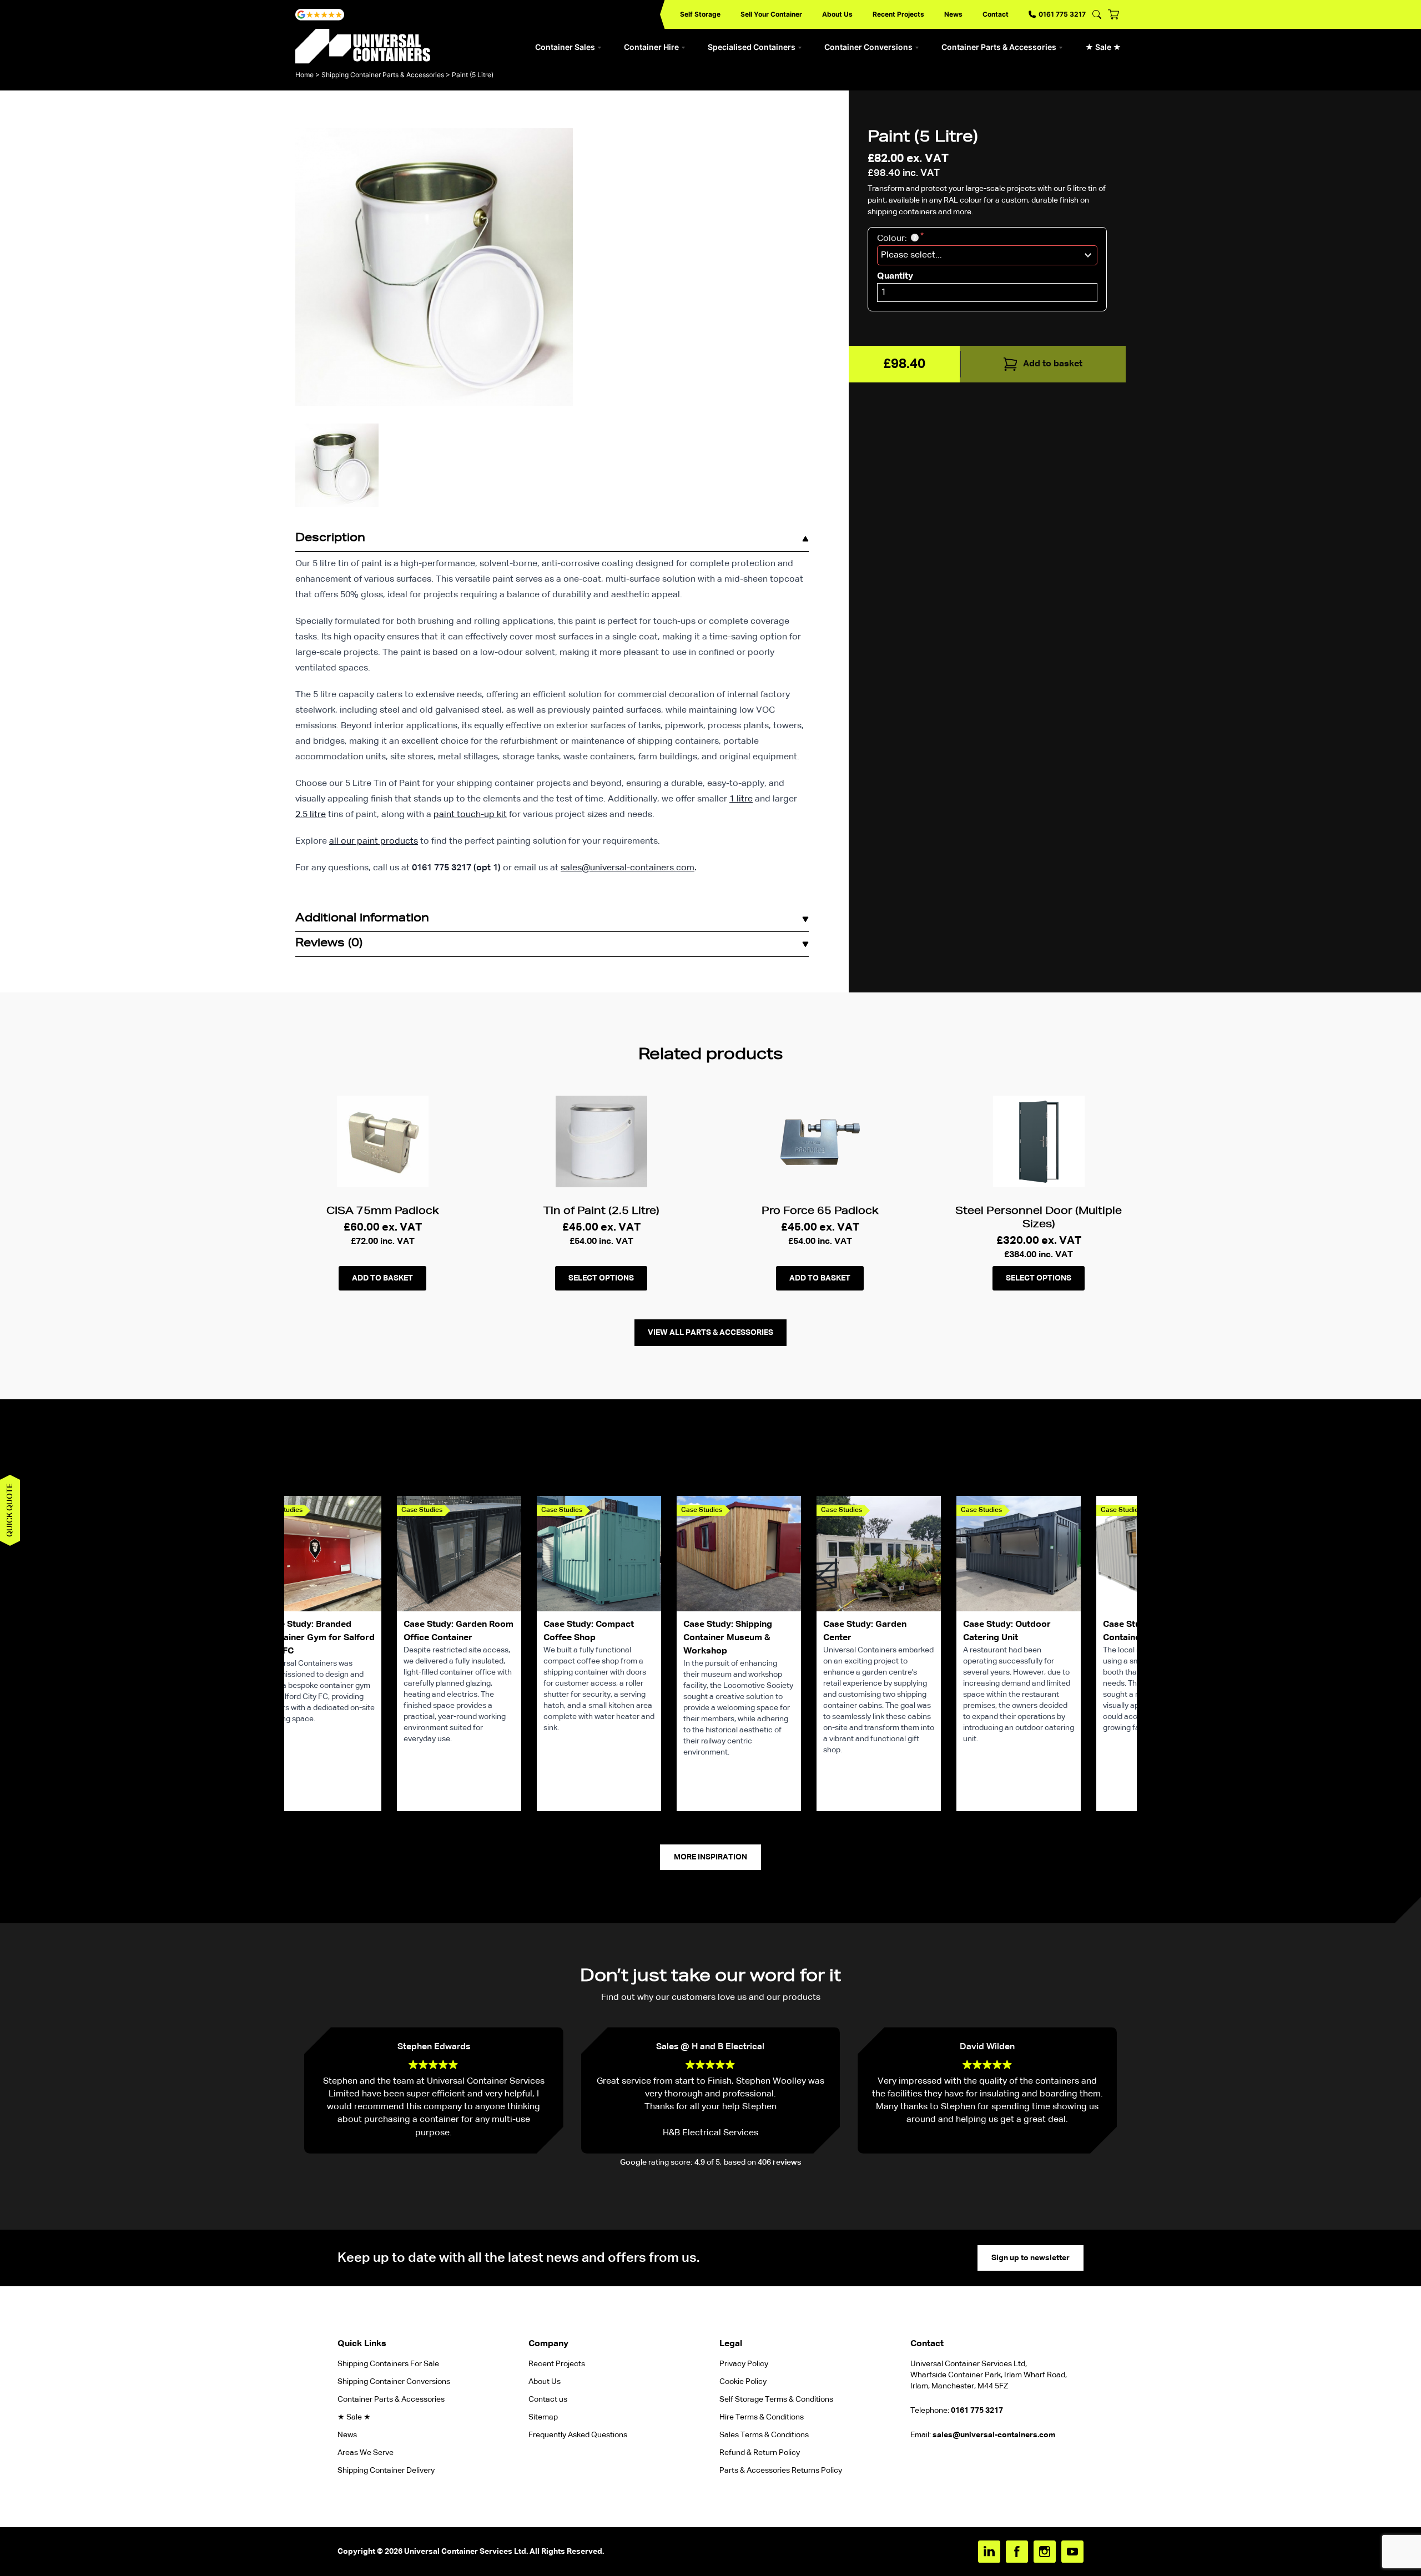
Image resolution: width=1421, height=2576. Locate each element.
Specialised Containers (752, 47)
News (953, 14)
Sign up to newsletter (1031, 2258)
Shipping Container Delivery (386, 2471)
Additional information (362, 919)
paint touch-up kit (470, 815)
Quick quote (10, 1510)
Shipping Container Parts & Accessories (383, 75)
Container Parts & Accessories (999, 47)
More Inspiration (710, 1857)
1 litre (741, 799)
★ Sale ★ (1103, 47)
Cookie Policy (743, 2382)
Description (330, 539)
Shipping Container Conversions (394, 2382)
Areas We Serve (366, 2453)
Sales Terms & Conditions (764, 2435)
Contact (996, 14)
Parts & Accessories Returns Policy (781, 2471)
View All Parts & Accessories (710, 1333)
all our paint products (374, 841)
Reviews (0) (329, 944)
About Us (837, 14)
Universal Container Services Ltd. (466, 2552)
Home (304, 75)
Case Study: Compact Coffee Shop (589, 1631)
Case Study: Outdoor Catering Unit (1007, 1631)
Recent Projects (898, 14)
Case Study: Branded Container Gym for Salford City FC (319, 1638)
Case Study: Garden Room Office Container (458, 1631)
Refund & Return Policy (760, 2453)
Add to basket (1053, 364)
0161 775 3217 (1062, 14)
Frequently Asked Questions (578, 2435)
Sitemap (543, 2417)
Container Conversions (868, 47)
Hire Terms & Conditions (762, 2417)
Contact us (548, 2399)
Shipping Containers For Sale (388, 2364)
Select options (601, 1278)
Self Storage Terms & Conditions (776, 2399)
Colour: (893, 239)
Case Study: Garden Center (865, 1631)
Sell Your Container (771, 14)
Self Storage (700, 14)
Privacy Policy (744, 2364)
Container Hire (651, 47)
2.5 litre (311, 815)
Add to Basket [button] (382, 1278)
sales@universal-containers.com (628, 868)
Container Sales (565, 47)
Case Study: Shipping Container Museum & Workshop (728, 1638)
